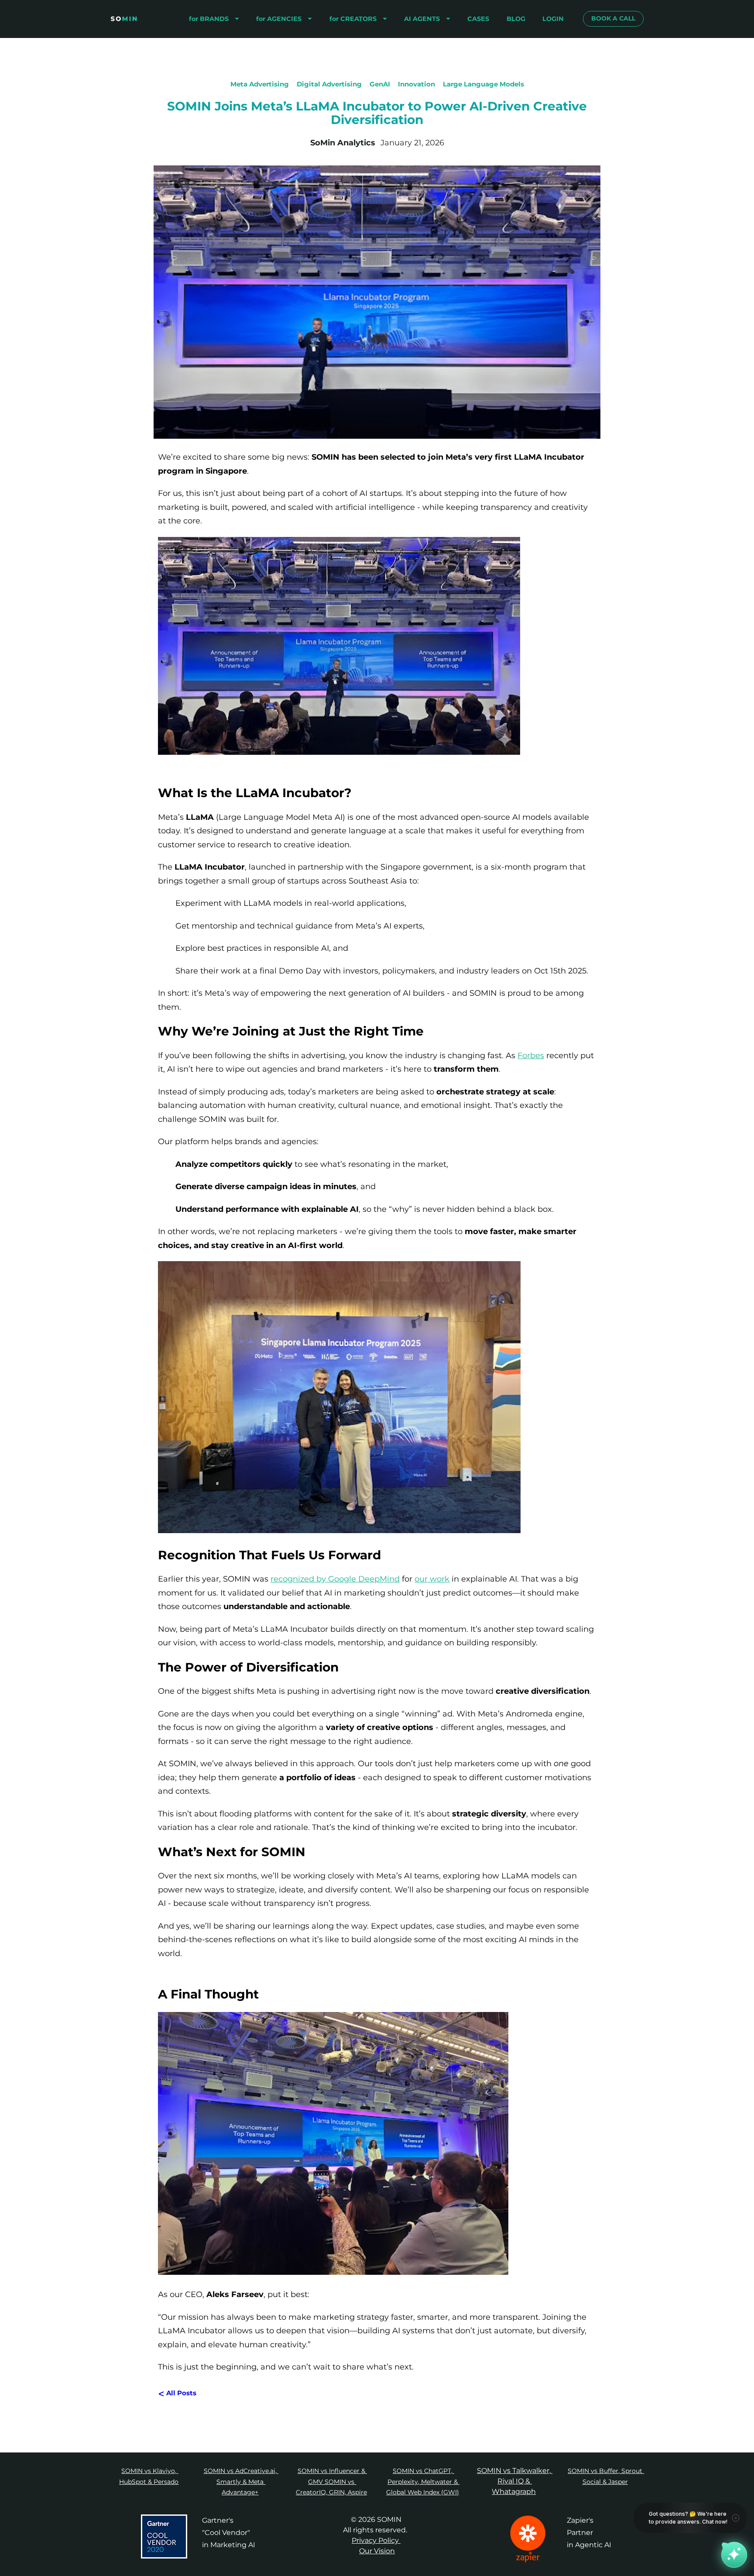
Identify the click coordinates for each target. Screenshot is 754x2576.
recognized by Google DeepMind (335, 1579)
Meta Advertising (260, 84)
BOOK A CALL (613, 18)
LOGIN (553, 19)
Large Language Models (483, 84)
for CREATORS (353, 19)
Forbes (531, 1056)
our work (432, 1579)
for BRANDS (209, 19)
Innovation (416, 84)
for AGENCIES (279, 19)
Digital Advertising (329, 84)
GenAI (380, 84)
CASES (478, 19)
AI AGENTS (422, 19)
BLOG (516, 19)
